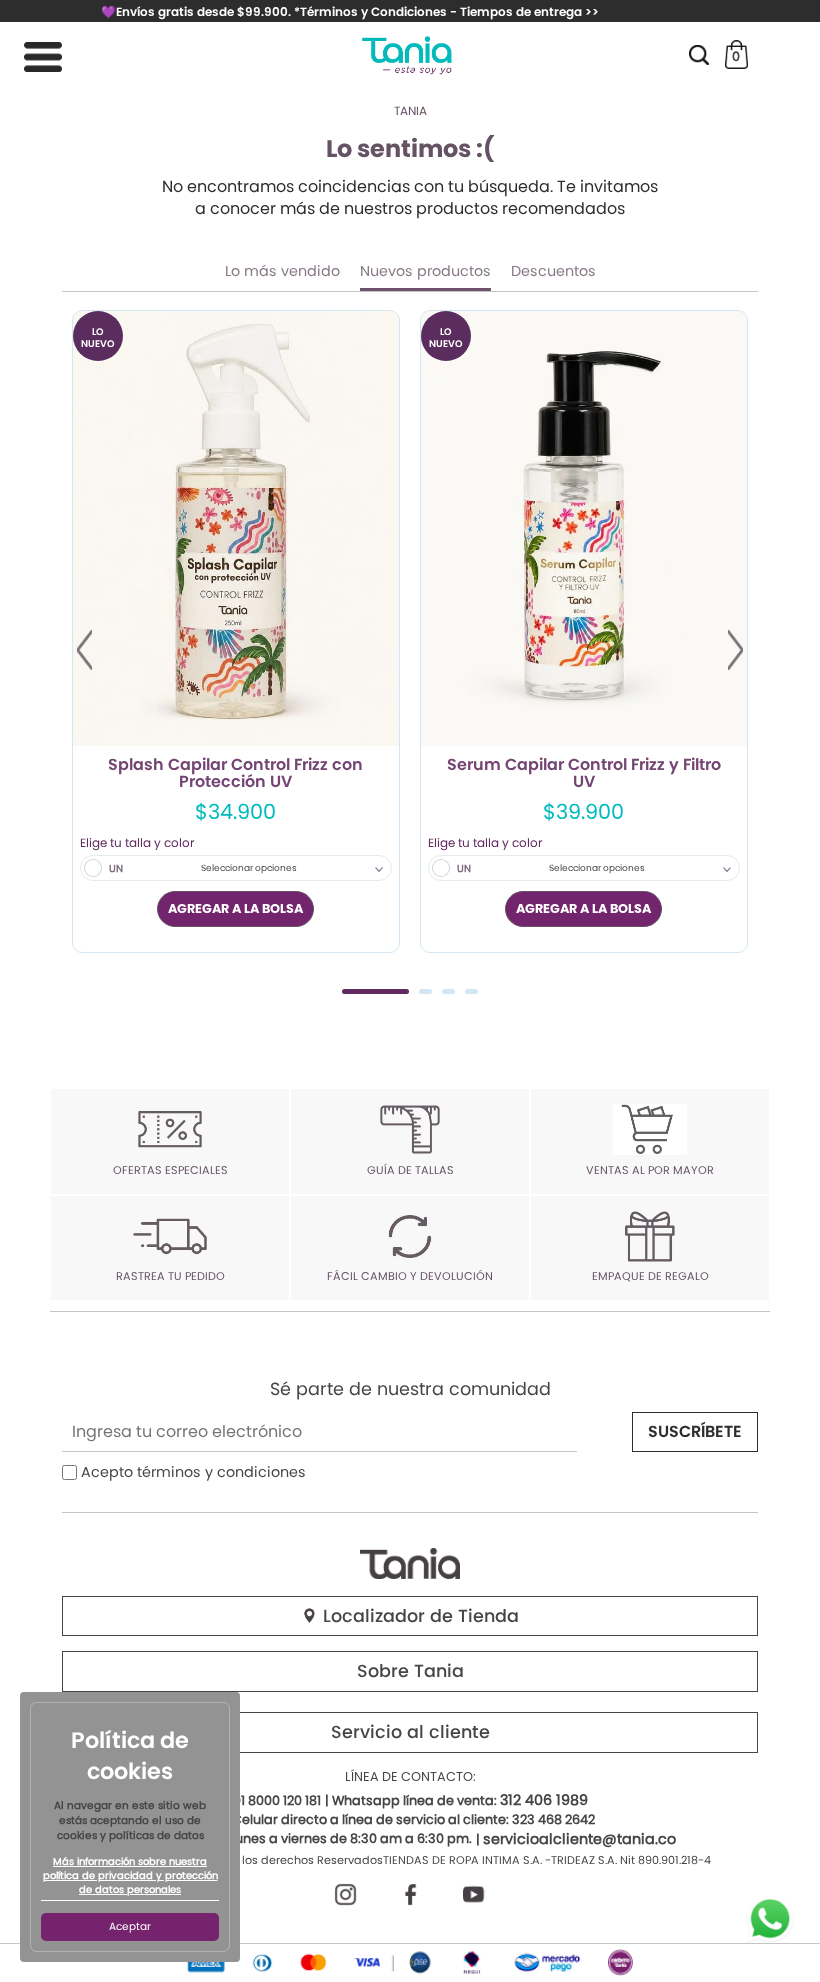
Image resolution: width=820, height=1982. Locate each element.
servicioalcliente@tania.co (579, 1839)
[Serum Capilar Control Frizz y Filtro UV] (584, 528)
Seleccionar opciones (249, 868)
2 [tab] (425, 991)
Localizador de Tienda (418, 1616)
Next (735, 650)
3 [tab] (448, 991)
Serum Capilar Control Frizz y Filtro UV (584, 774)
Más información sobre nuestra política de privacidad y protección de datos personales (130, 1876)
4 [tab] (471, 991)
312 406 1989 (544, 1800)
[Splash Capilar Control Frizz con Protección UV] (236, 528)
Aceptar (130, 1926)
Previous (84, 650)
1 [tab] (375, 991)
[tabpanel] (236, 631)
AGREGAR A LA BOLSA (235, 908)
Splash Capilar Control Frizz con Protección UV (235, 774)
